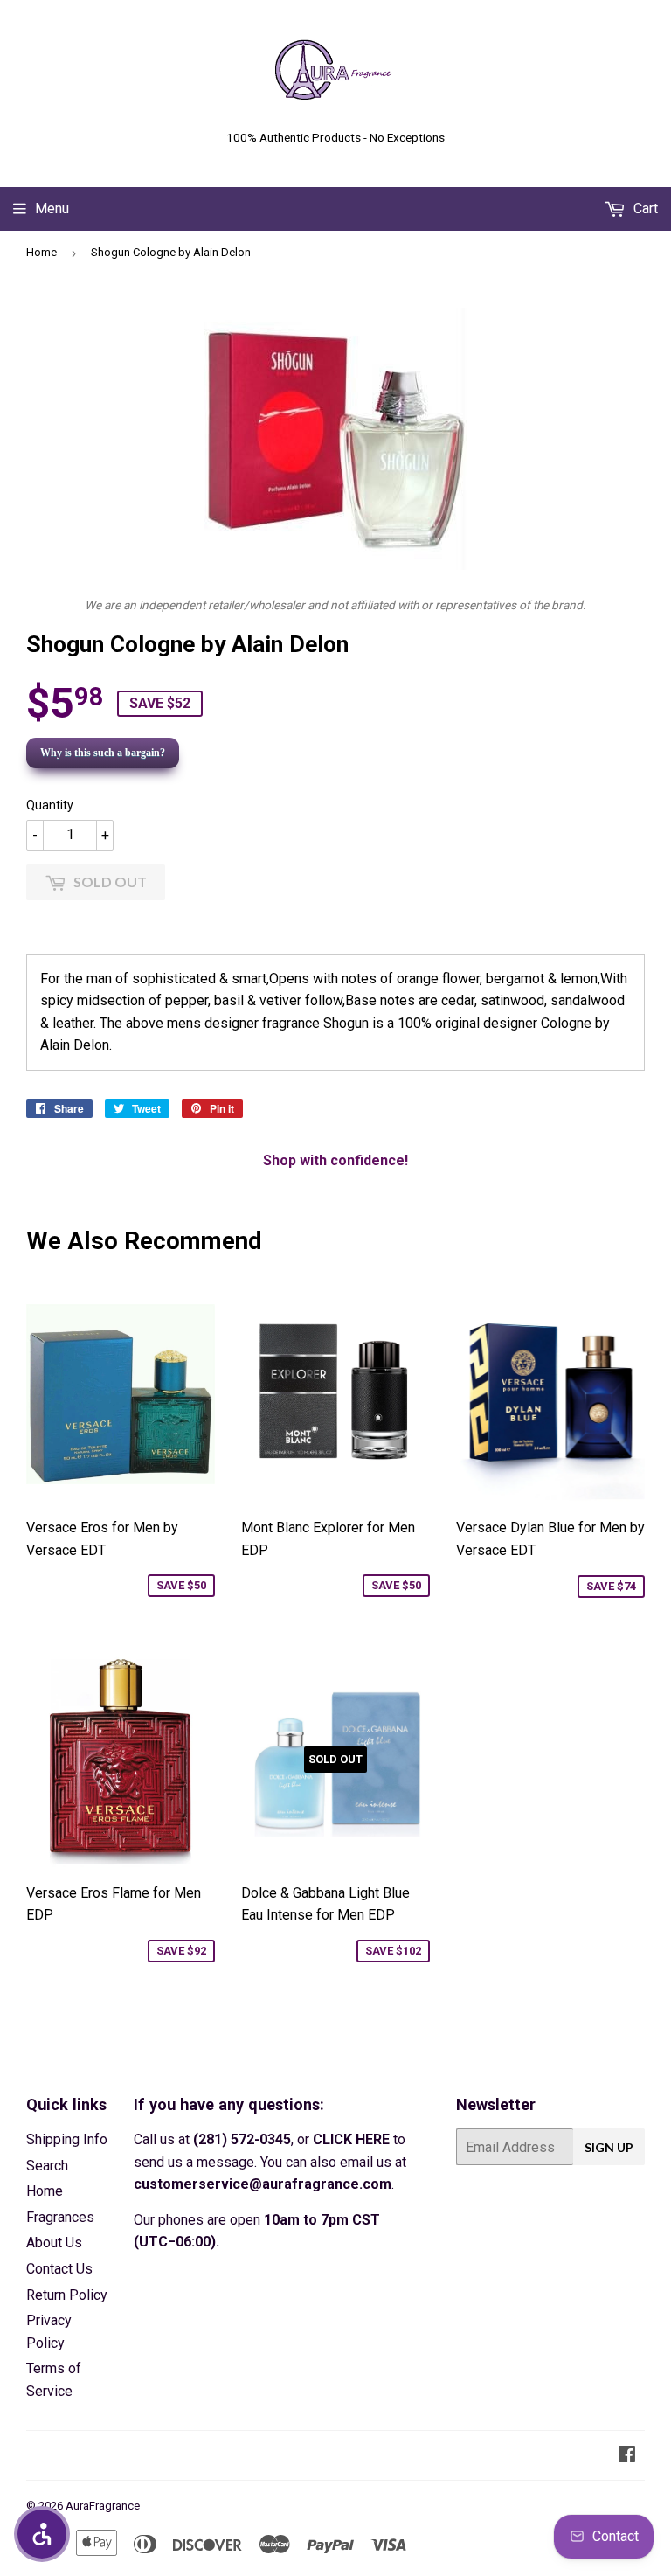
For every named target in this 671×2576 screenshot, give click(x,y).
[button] (42, 2534)
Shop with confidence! (335, 1160)
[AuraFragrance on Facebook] (627, 2456)
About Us (54, 2243)
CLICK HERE (351, 2139)
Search (47, 2166)
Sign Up (609, 2147)
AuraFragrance (103, 2506)
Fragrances (60, 2217)
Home (42, 252)
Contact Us (59, 2269)
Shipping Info (67, 2139)
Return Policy (67, 2295)
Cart (644, 208)
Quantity (50, 805)
